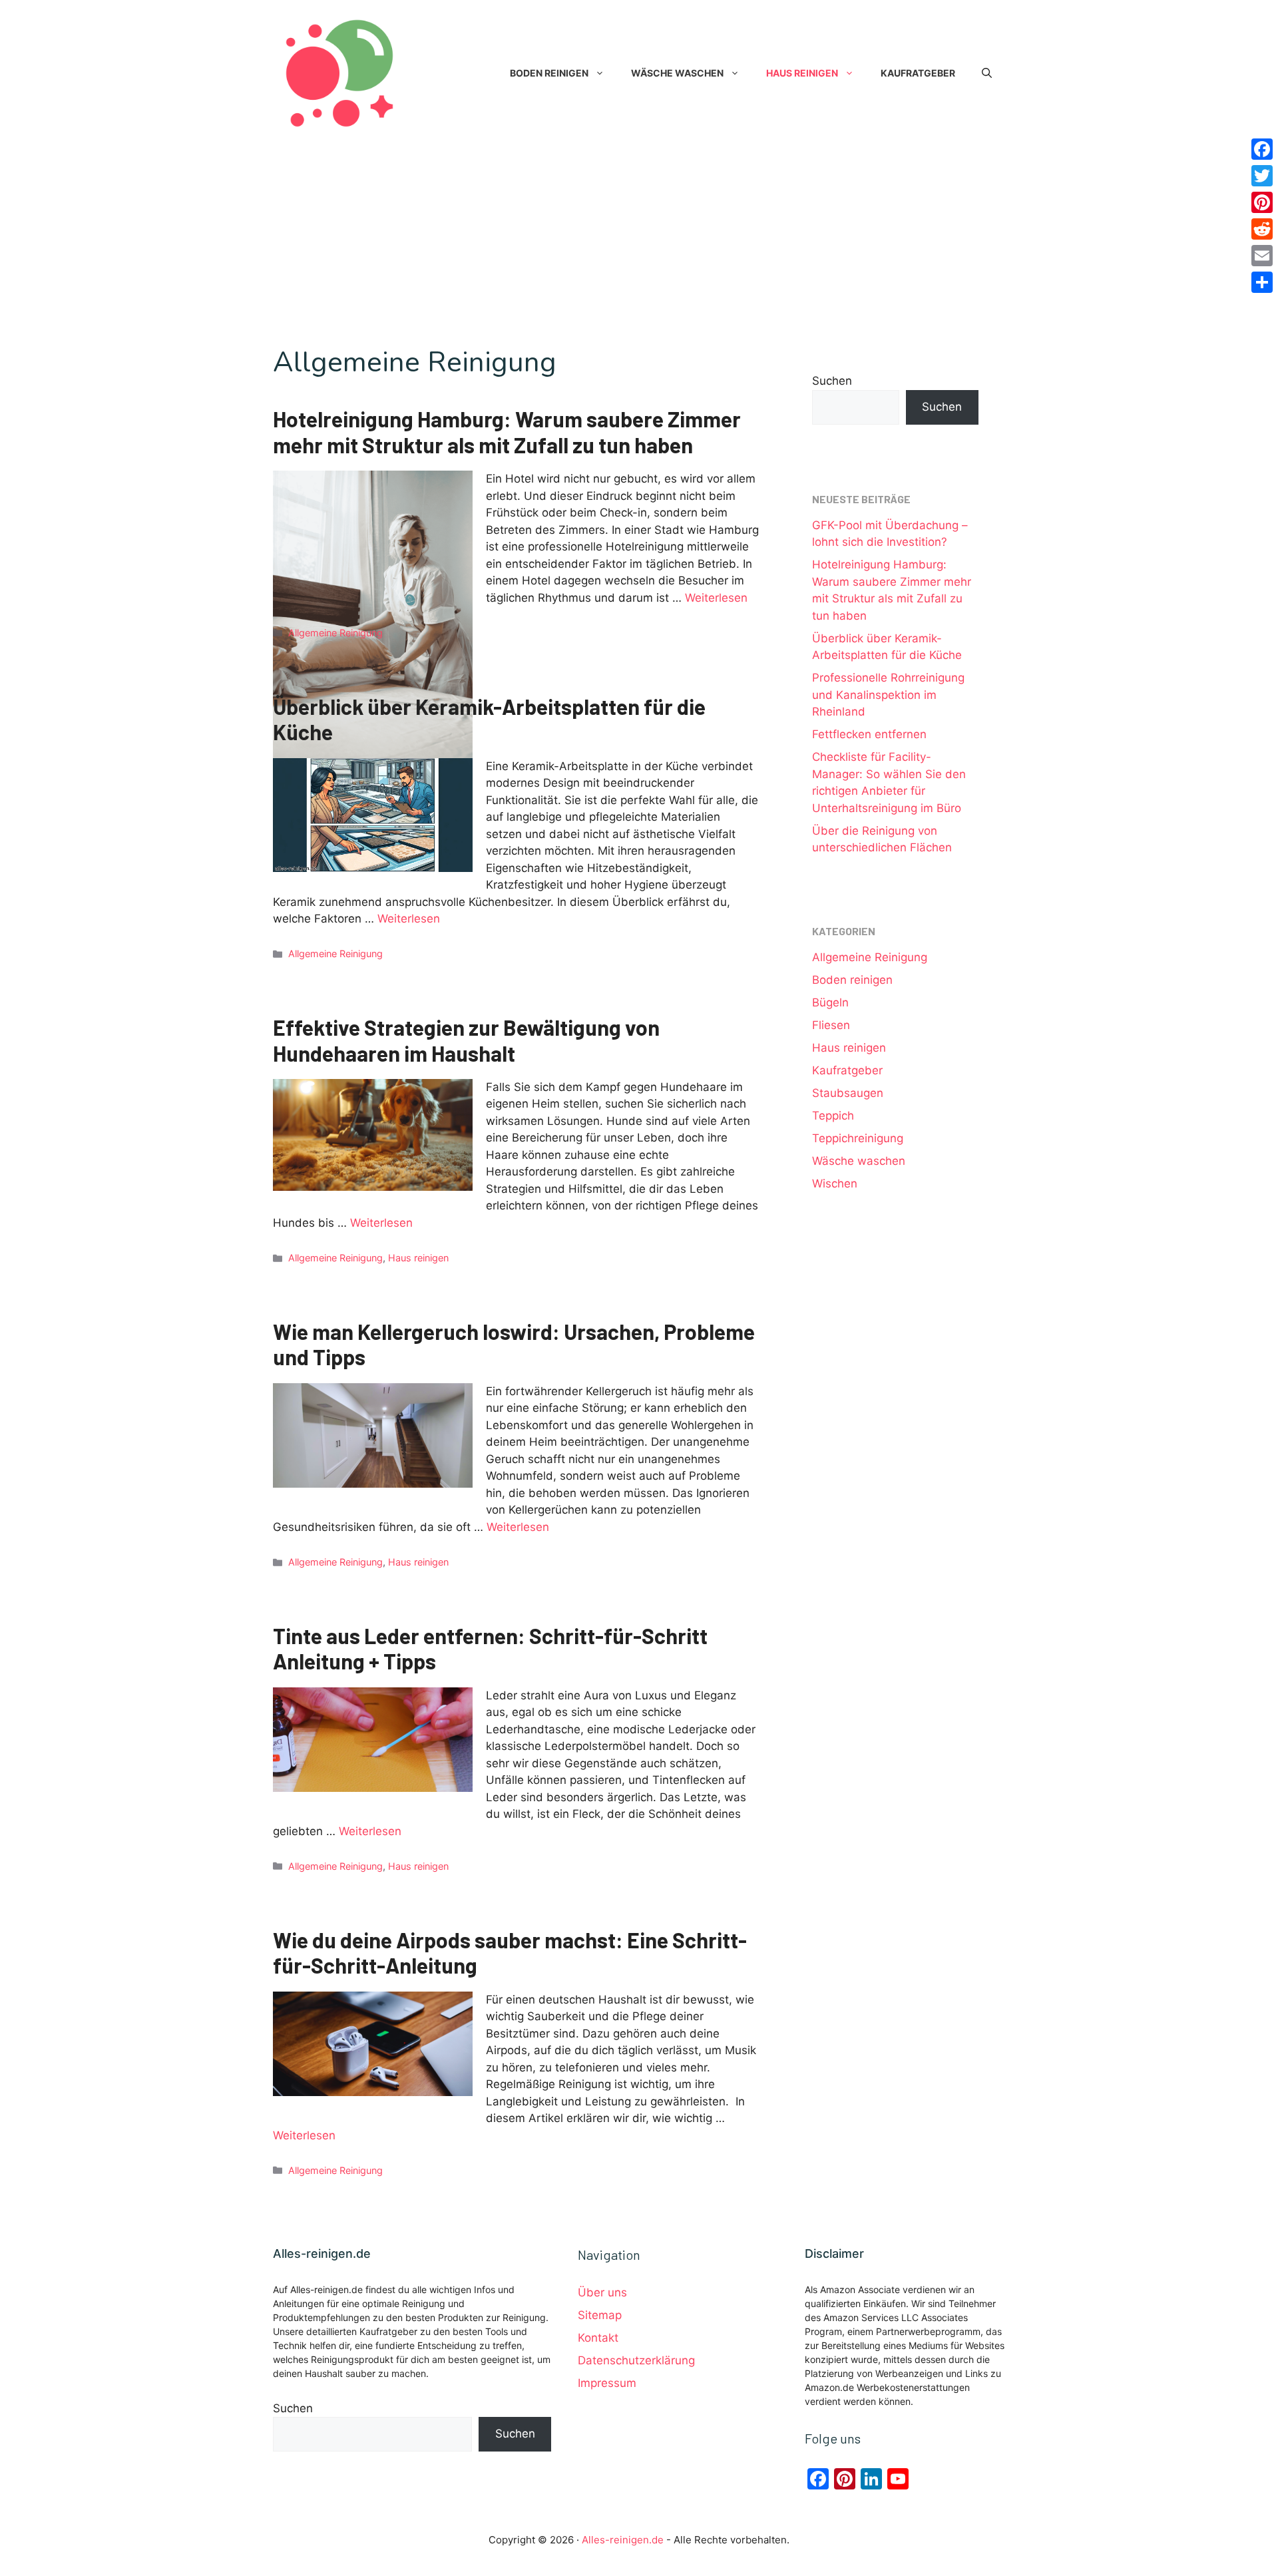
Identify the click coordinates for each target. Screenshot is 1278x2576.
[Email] (1262, 256)
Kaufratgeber (918, 73)
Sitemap (600, 2315)
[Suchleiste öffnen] (987, 73)
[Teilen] (1262, 282)
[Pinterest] (1262, 202)
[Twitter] (1262, 176)
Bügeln (830, 1002)
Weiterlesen (716, 598)
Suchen (832, 381)
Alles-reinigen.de (623, 2540)
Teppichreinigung (858, 1138)
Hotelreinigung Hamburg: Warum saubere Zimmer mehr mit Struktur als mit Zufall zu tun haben (507, 431)
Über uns (602, 2292)
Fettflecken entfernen (869, 734)
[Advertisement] (639, 246)
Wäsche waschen (677, 73)
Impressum (607, 2383)
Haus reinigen (802, 73)
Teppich (833, 1116)
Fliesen (831, 1025)
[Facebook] (1262, 149)
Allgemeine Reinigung (335, 633)
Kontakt (598, 2338)
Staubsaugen (848, 1093)
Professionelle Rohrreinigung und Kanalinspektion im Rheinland (888, 695)
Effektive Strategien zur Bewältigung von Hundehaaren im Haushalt (466, 1040)
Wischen (835, 1183)
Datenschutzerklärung (636, 2360)
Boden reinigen (549, 73)
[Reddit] (1262, 229)
